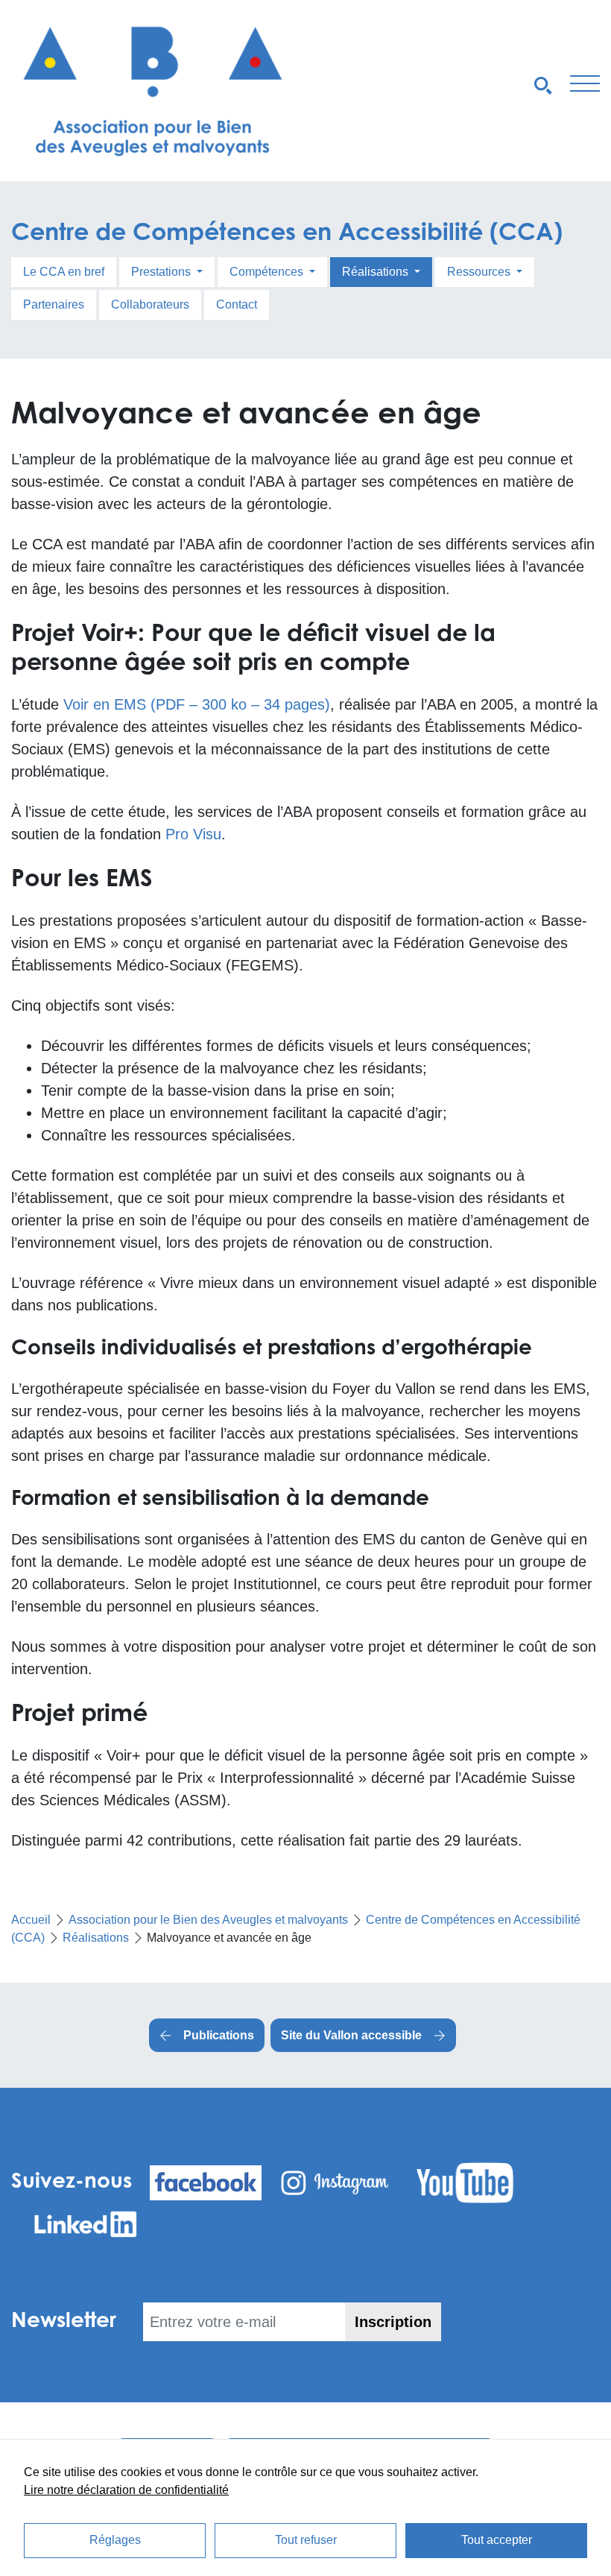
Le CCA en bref (64, 272)
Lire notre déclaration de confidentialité (126, 2490)
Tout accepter (497, 2540)
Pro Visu (193, 834)
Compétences (268, 272)
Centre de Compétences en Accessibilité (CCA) (287, 231)
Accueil (31, 1920)
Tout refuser (306, 2540)
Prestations (162, 272)
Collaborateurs (150, 304)
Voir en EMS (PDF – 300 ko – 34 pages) (197, 704)
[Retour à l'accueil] (153, 91)
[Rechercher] (543, 84)
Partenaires (54, 304)
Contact (237, 304)
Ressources (480, 272)
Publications (219, 2035)
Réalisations (377, 272)
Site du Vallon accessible (351, 2035)
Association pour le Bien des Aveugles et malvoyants (208, 1920)
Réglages (115, 2540)
